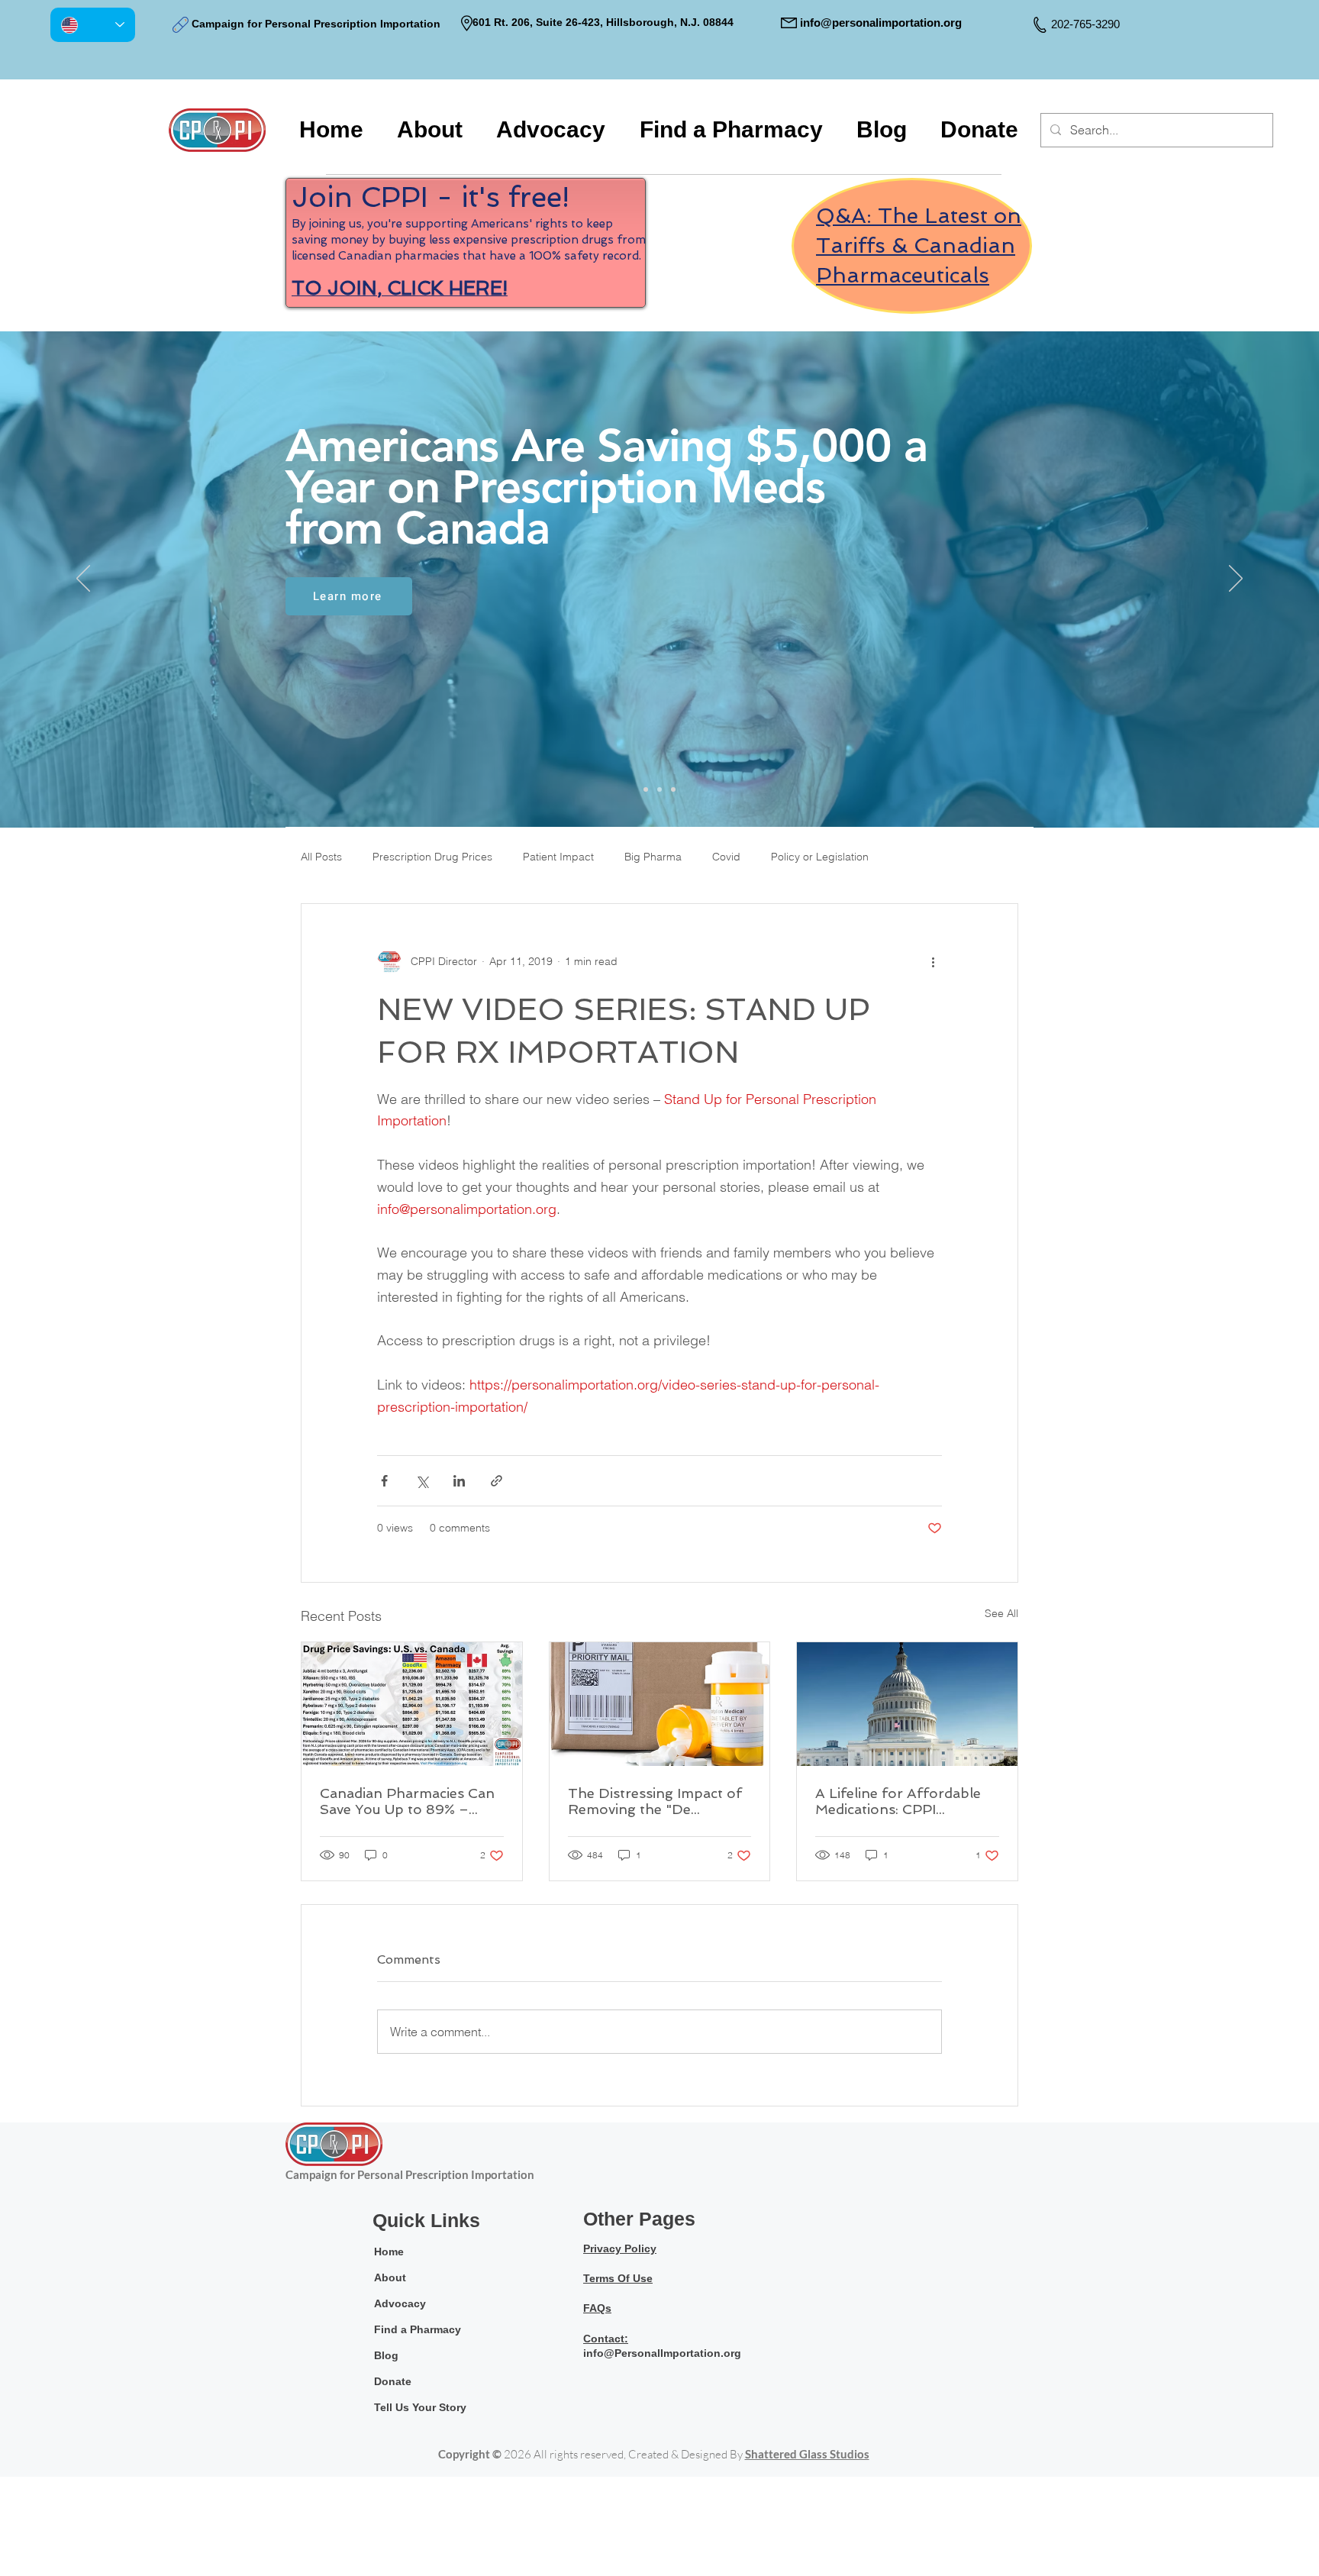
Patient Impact (558, 857)
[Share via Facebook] (384, 1481)
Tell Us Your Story (420, 2407)
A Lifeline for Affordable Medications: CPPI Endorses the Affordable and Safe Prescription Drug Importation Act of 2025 (899, 1801)
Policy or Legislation (820, 857)
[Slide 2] (659, 789)
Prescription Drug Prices (432, 857)
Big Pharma (653, 857)
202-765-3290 (1085, 24)
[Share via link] (497, 1481)
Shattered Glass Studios (807, 2454)
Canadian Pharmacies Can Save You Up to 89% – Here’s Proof (407, 1801)
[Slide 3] (673, 789)
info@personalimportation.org (881, 23)
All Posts (321, 857)
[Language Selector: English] (93, 25)
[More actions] (933, 962)
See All (1001, 1613)
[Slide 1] (646, 789)
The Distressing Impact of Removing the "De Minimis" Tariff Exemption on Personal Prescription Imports (656, 1801)
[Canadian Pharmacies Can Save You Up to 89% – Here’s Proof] (412, 1704)
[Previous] (83, 579)
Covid (726, 857)
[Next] (1236, 579)
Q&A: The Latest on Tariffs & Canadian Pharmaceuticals (919, 245)
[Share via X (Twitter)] (422, 1481)
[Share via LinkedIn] (459, 1481)
